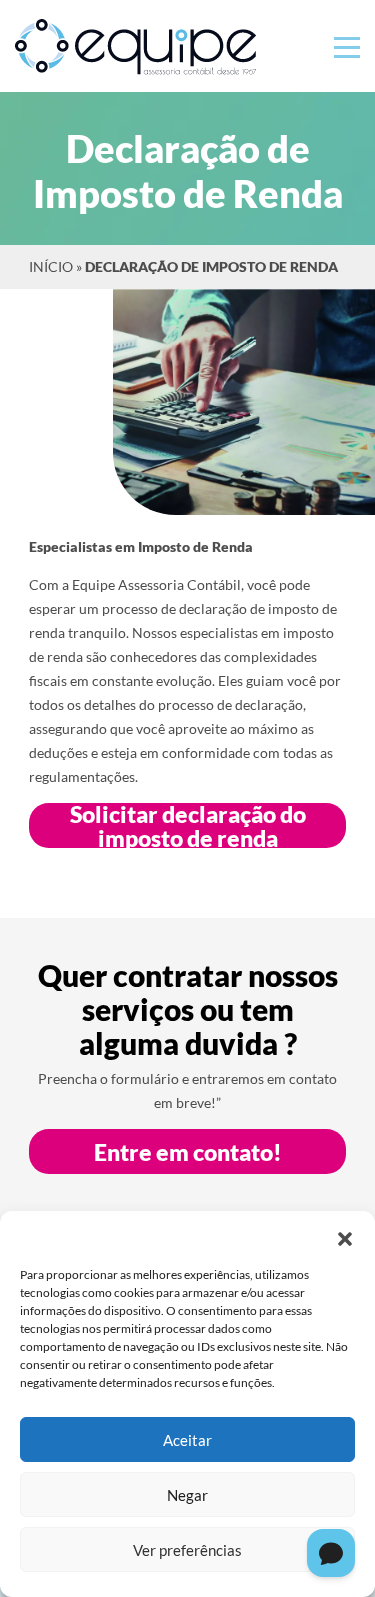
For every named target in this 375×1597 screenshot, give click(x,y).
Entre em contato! (188, 1152)
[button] (345, 1236)
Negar (187, 1495)
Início (51, 266)
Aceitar (187, 1440)
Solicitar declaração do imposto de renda (188, 825)
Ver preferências (187, 1550)
